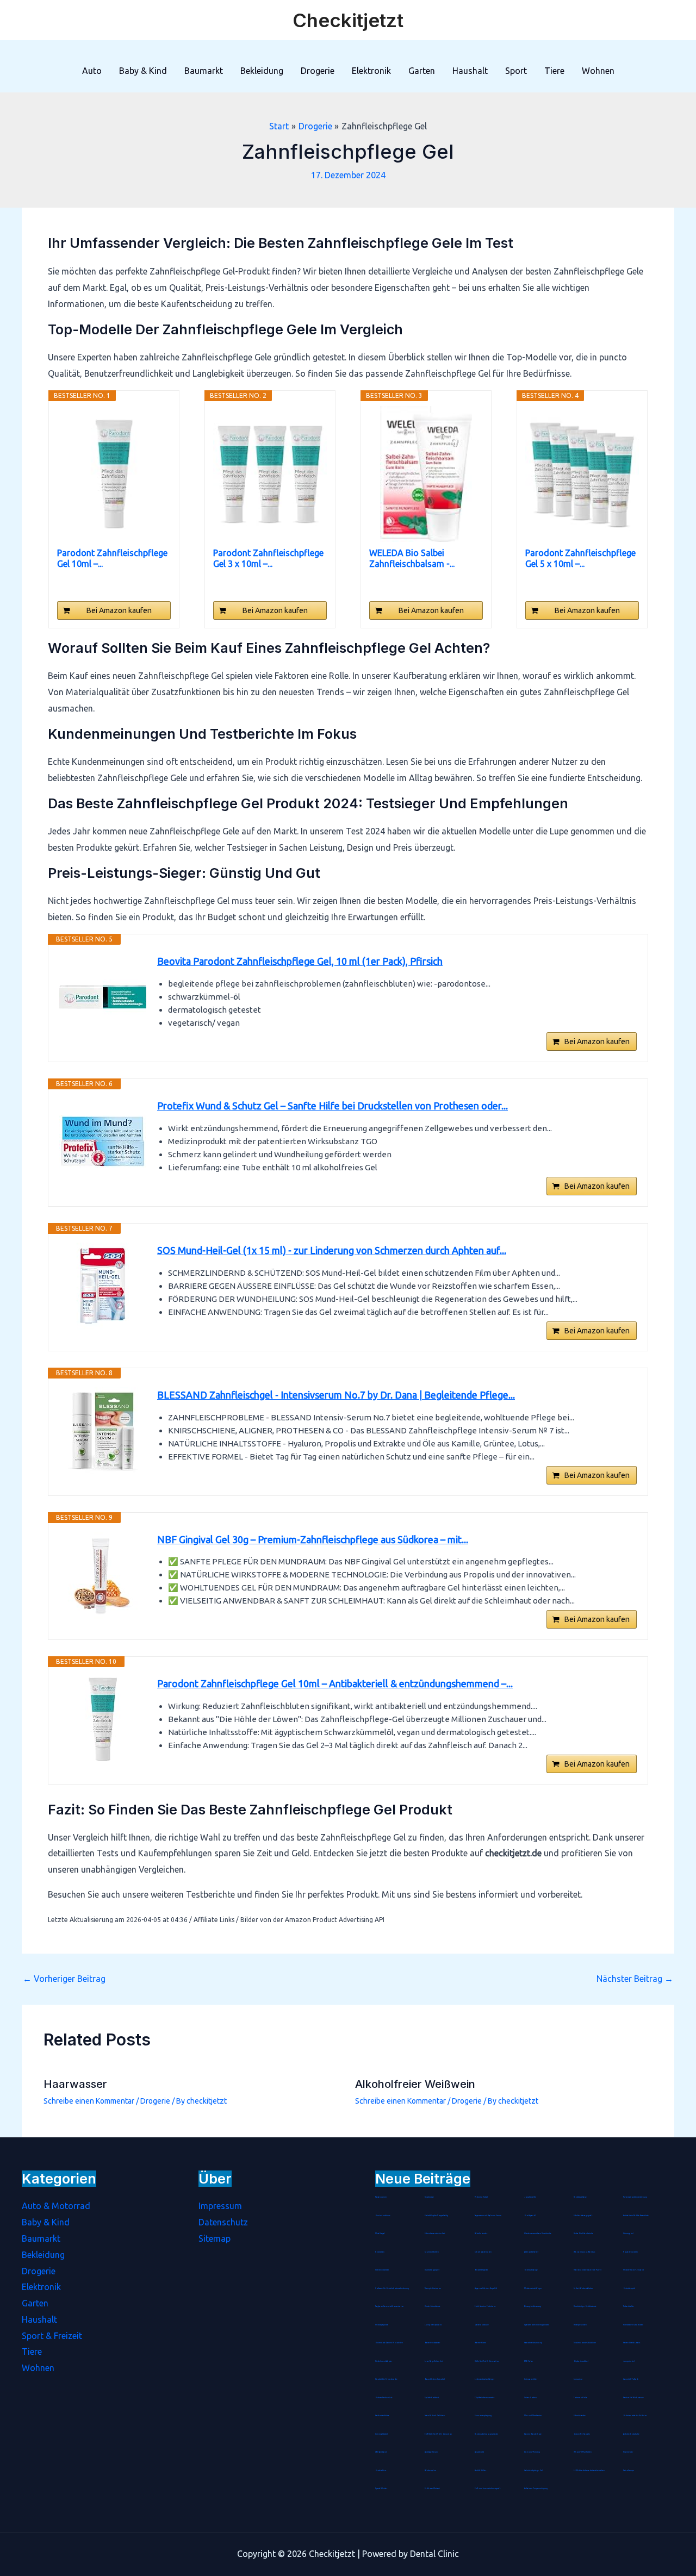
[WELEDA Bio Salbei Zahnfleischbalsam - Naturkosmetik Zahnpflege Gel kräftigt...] (426, 474)
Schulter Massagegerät (583, 2216)
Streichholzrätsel (382, 2270)
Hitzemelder (628, 2452)
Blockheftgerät (481, 2270)
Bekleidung (262, 71)
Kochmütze (429, 2197)
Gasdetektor (381, 2471)
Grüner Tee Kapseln (582, 2434)
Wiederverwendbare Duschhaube (538, 2234)
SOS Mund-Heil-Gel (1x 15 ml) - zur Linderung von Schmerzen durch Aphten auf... (332, 1250)
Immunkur (578, 2379)
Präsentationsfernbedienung (635, 2197)
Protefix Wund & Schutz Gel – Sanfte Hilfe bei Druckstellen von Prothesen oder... (333, 1106)
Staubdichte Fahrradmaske (386, 2379)
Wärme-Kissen (480, 2343)
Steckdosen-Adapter (384, 2361)
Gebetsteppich (629, 2288)
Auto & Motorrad (56, 2206)
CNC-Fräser (529, 2361)
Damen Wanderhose (533, 2434)
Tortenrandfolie (580, 2398)
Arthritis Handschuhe (631, 2434)
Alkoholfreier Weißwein (415, 2084)
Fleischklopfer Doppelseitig (436, 2216)
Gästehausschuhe (482, 2325)
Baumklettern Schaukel (435, 2379)
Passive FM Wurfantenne (633, 2398)
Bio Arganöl (530, 2216)
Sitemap (215, 2238)
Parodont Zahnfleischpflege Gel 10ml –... (112, 558)
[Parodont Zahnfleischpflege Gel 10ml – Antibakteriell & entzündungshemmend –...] (114, 474)
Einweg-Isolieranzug (533, 2306)
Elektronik (371, 71)
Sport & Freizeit (52, 2336)
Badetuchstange (531, 2270)
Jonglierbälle (530, 2197)
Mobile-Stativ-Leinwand (633, 2270)
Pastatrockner (381, 2197)
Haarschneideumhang (533, 2343)
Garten (422, 71)
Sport (516, 71)
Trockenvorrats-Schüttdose (585, 2343)
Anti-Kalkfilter (480, 2471)
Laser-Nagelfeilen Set (434, 2361)
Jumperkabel (629, 2361)
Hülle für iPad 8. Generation (487, 2361)
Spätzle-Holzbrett (432, 2398)
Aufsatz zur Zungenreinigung (536, 2488)
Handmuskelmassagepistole (486, 2434)
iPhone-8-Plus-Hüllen (583, 2452)
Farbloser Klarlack (432, 2488)
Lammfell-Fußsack (631, 2379)
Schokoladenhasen (483, 2252)
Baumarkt (204, 71)
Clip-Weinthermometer (484, 2398)
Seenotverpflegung (483, 2416)
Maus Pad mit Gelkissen (435, 2416)
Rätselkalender (481, 2234)
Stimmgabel (628, 2234)
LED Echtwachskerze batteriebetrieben (589, 2471)
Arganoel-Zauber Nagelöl (486, 2288)
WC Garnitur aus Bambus (584, 2252)
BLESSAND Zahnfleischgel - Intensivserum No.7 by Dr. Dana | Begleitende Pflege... (336, 1395)
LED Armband (381, 2452)
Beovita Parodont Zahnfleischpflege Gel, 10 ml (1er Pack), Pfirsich (300, 961)
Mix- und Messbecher (533, 2416)
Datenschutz (223, 2222)
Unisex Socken (530, 2398)
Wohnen (598, 71)
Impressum (220, 2206)
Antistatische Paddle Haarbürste (636, 2216)
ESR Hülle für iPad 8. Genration (438, 2434)
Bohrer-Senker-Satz (384, 2398)
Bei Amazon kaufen (119, 610)
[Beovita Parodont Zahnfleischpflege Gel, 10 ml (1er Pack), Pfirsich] (103, 997)
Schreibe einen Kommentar (89, 2101)
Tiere (554, 71)
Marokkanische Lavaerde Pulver (588, 2270)
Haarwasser (75, 2084)
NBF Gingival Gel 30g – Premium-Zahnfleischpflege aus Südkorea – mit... (313, 1539)
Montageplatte (382, 2325)
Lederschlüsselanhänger (484, 2379)
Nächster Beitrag (635, 1979)
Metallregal (380, 2234)
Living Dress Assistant (433, 2325)
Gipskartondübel (581, 2361)
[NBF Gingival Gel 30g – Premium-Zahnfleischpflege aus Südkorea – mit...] (103, 1575)
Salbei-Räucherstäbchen (583, 2288)
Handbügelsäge (580, 2197)
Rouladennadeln (630, 2252)
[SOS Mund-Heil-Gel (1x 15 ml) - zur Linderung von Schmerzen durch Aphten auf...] (103, 1286)
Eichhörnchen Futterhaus (485, 2306)
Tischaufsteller (629, 2306)
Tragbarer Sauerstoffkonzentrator (389, 2306)
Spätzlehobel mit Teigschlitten (537, 2325)
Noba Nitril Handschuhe (583, 2234)
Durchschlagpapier (432, 2270)
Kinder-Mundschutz (432, 2306)
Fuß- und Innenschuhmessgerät (487, 2488)
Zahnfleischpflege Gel (533, 2471)
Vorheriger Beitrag (64, 1979)
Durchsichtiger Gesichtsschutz (585, 2306)
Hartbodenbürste (382, 2416)
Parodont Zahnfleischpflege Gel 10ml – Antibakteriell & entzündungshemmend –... (335, 1683)
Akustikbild (479, 2452)
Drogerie (318, 71)
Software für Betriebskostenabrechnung (392, 2288)
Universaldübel (381, 2434)
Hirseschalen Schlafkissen (633, 2325)
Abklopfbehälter (531, 2252)
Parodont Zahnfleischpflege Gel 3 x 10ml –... (268, 558)
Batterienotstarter (432, 2343)
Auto (92, 71)
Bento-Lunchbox (383, 2216)
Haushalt (470, 71)
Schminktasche (580, 2416)
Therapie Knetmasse (433, 2288)
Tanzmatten (380, 2252)
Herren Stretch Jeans (632, 2343)
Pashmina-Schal (481, 2197)
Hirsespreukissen (580, 2325)
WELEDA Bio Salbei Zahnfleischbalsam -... (412, 558)
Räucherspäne (430, 2471)
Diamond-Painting (532, 2452)
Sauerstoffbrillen (432, 2252)
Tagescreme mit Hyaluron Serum (488, 2216)
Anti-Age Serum (431, 2452)
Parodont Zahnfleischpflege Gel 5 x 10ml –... (580, 558)
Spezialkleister (381, 2488)
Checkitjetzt (348, 20)
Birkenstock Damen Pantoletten (389, 2343)
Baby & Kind (143, 71)
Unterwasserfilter (531, 2379)
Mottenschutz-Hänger (533, 2288)
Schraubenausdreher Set (435, 2234)
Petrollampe (629, 2471)
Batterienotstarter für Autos (635, 2416)
